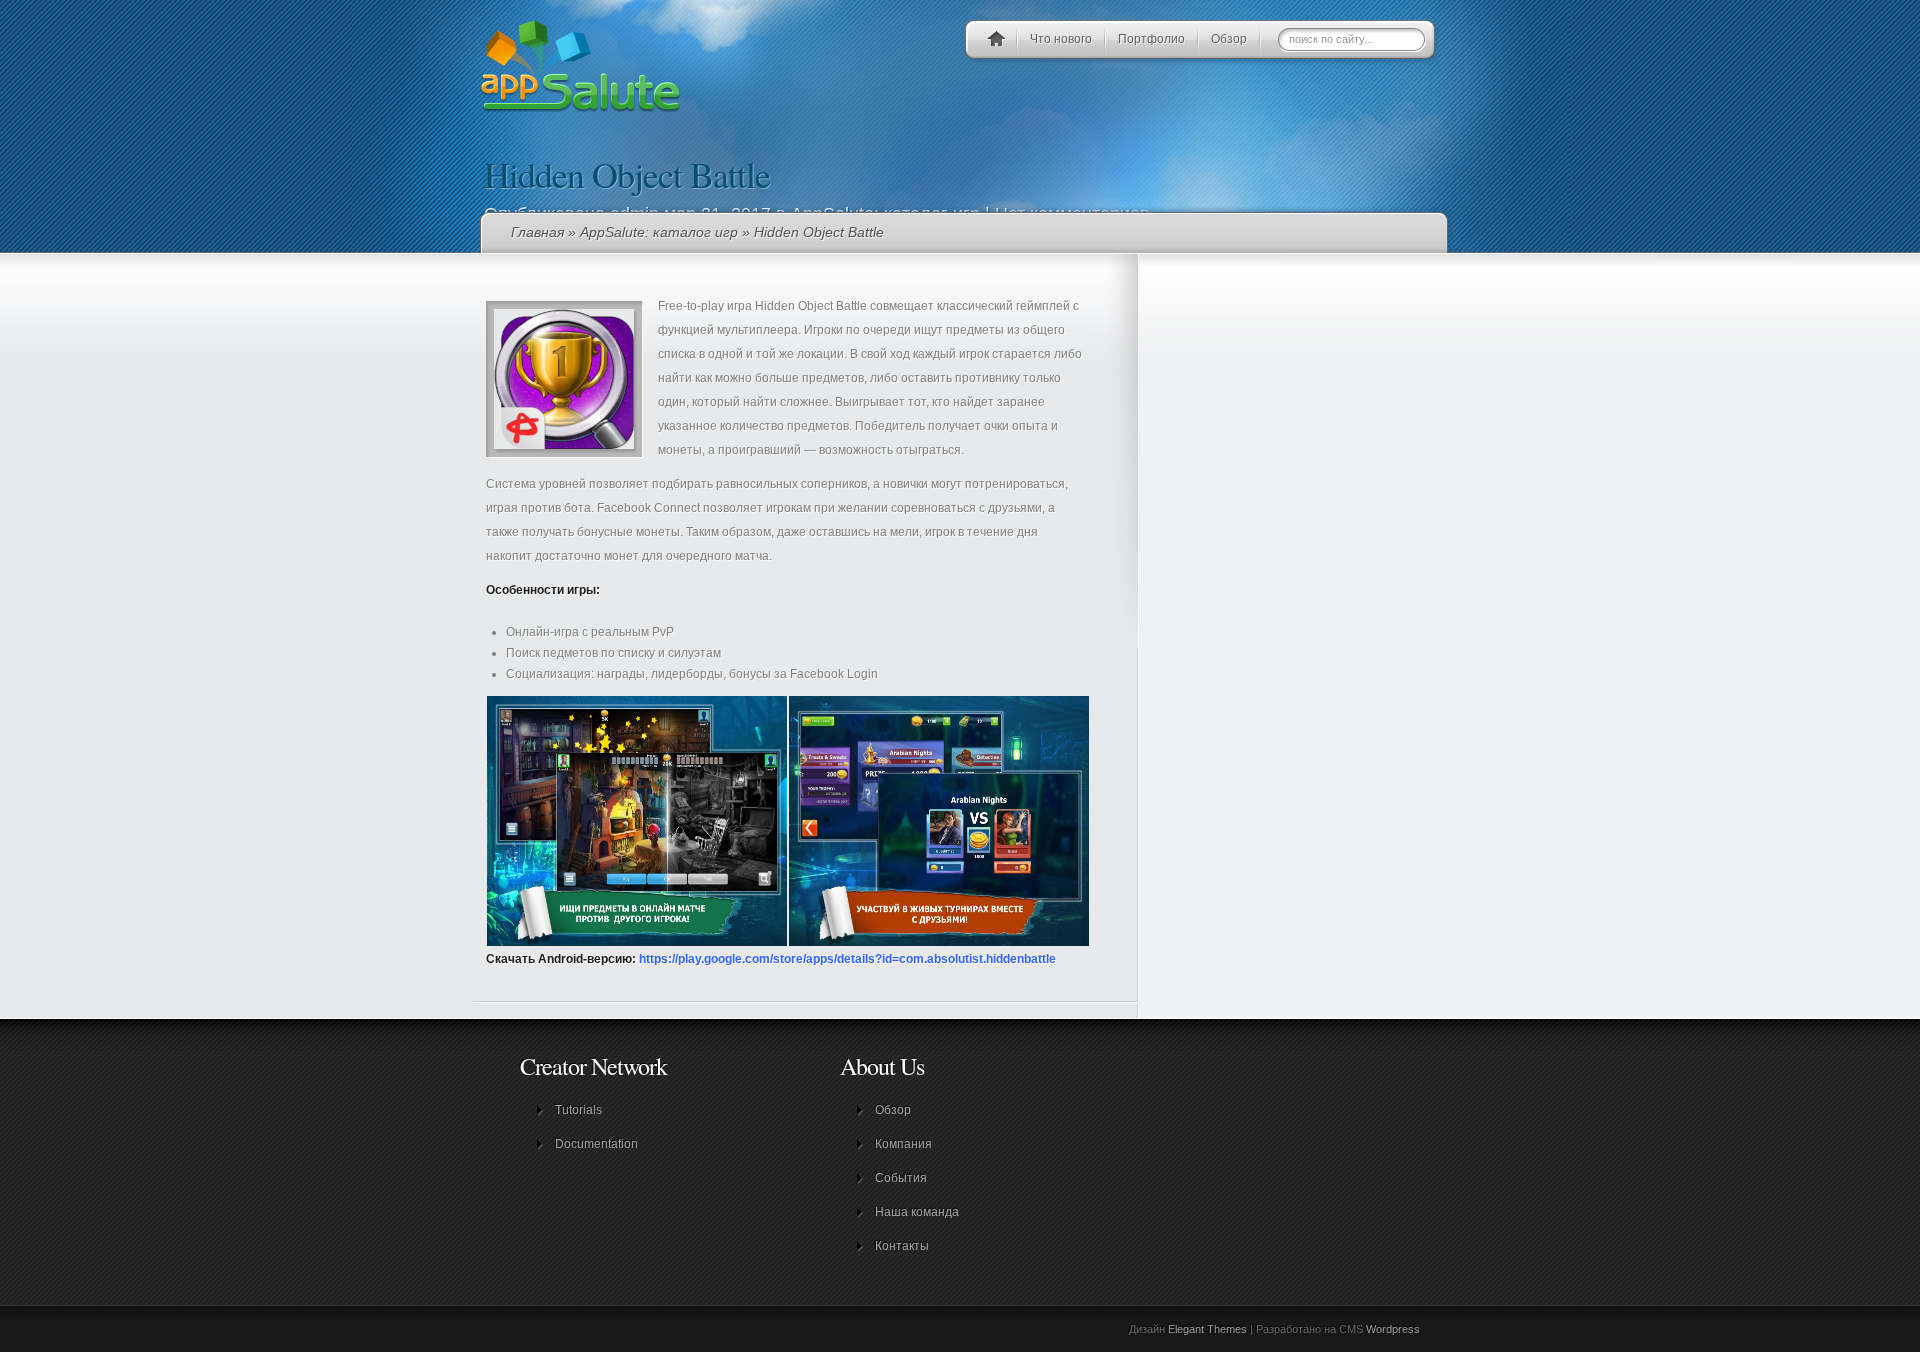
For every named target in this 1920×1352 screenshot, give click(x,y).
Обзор (1229, 39)
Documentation (596, 1144)
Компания (903, 1144)
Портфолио (1151, 39)
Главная (537, 232)
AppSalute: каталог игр (659, 232)
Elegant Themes (1207, 1329)
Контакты (902, 1246)
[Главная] (996, 42)
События (901, 1178)
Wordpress (1393, 1329)
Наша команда (917, 1212)
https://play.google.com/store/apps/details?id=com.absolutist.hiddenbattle (847, 959)
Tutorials (578, 1110)
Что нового (1061, 39)
